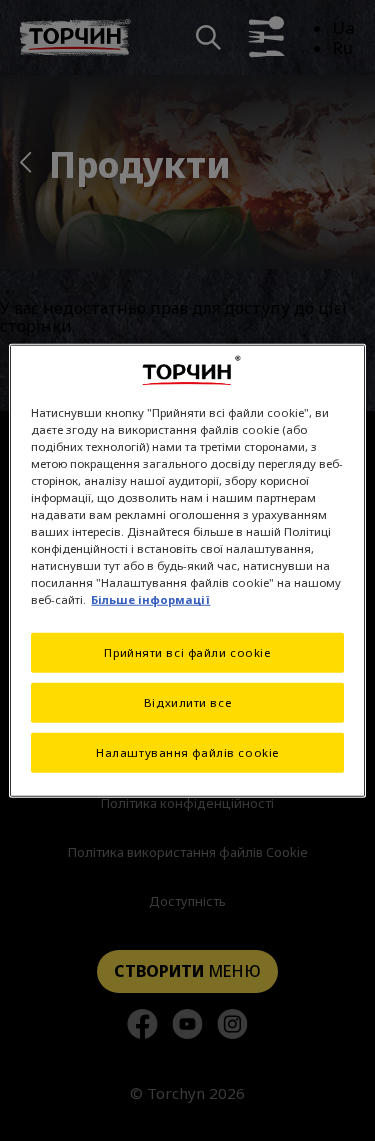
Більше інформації (150, 599)
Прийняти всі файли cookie (187, 652)
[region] (187, 570)
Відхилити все (187, 702)
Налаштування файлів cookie (187, 752)
